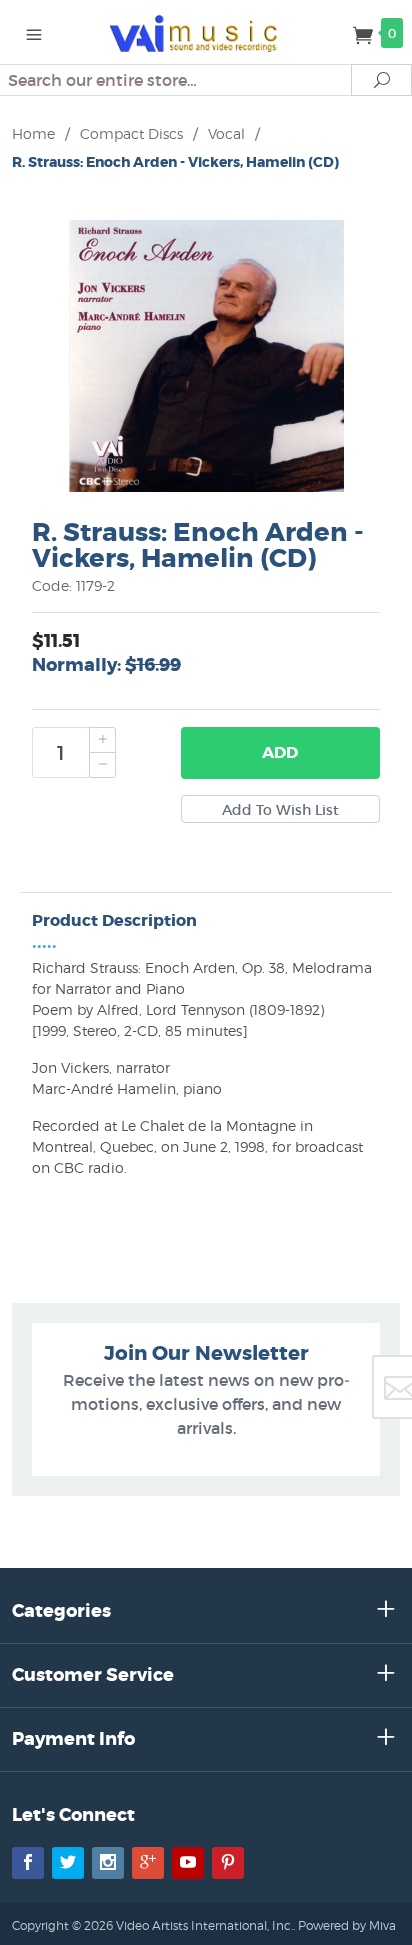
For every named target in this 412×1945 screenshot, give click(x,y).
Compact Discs (131, 133)
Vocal (226, 133)
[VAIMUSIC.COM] (206, 32)
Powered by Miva (347, 1925)
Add (280, 752)
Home (33, 133)
